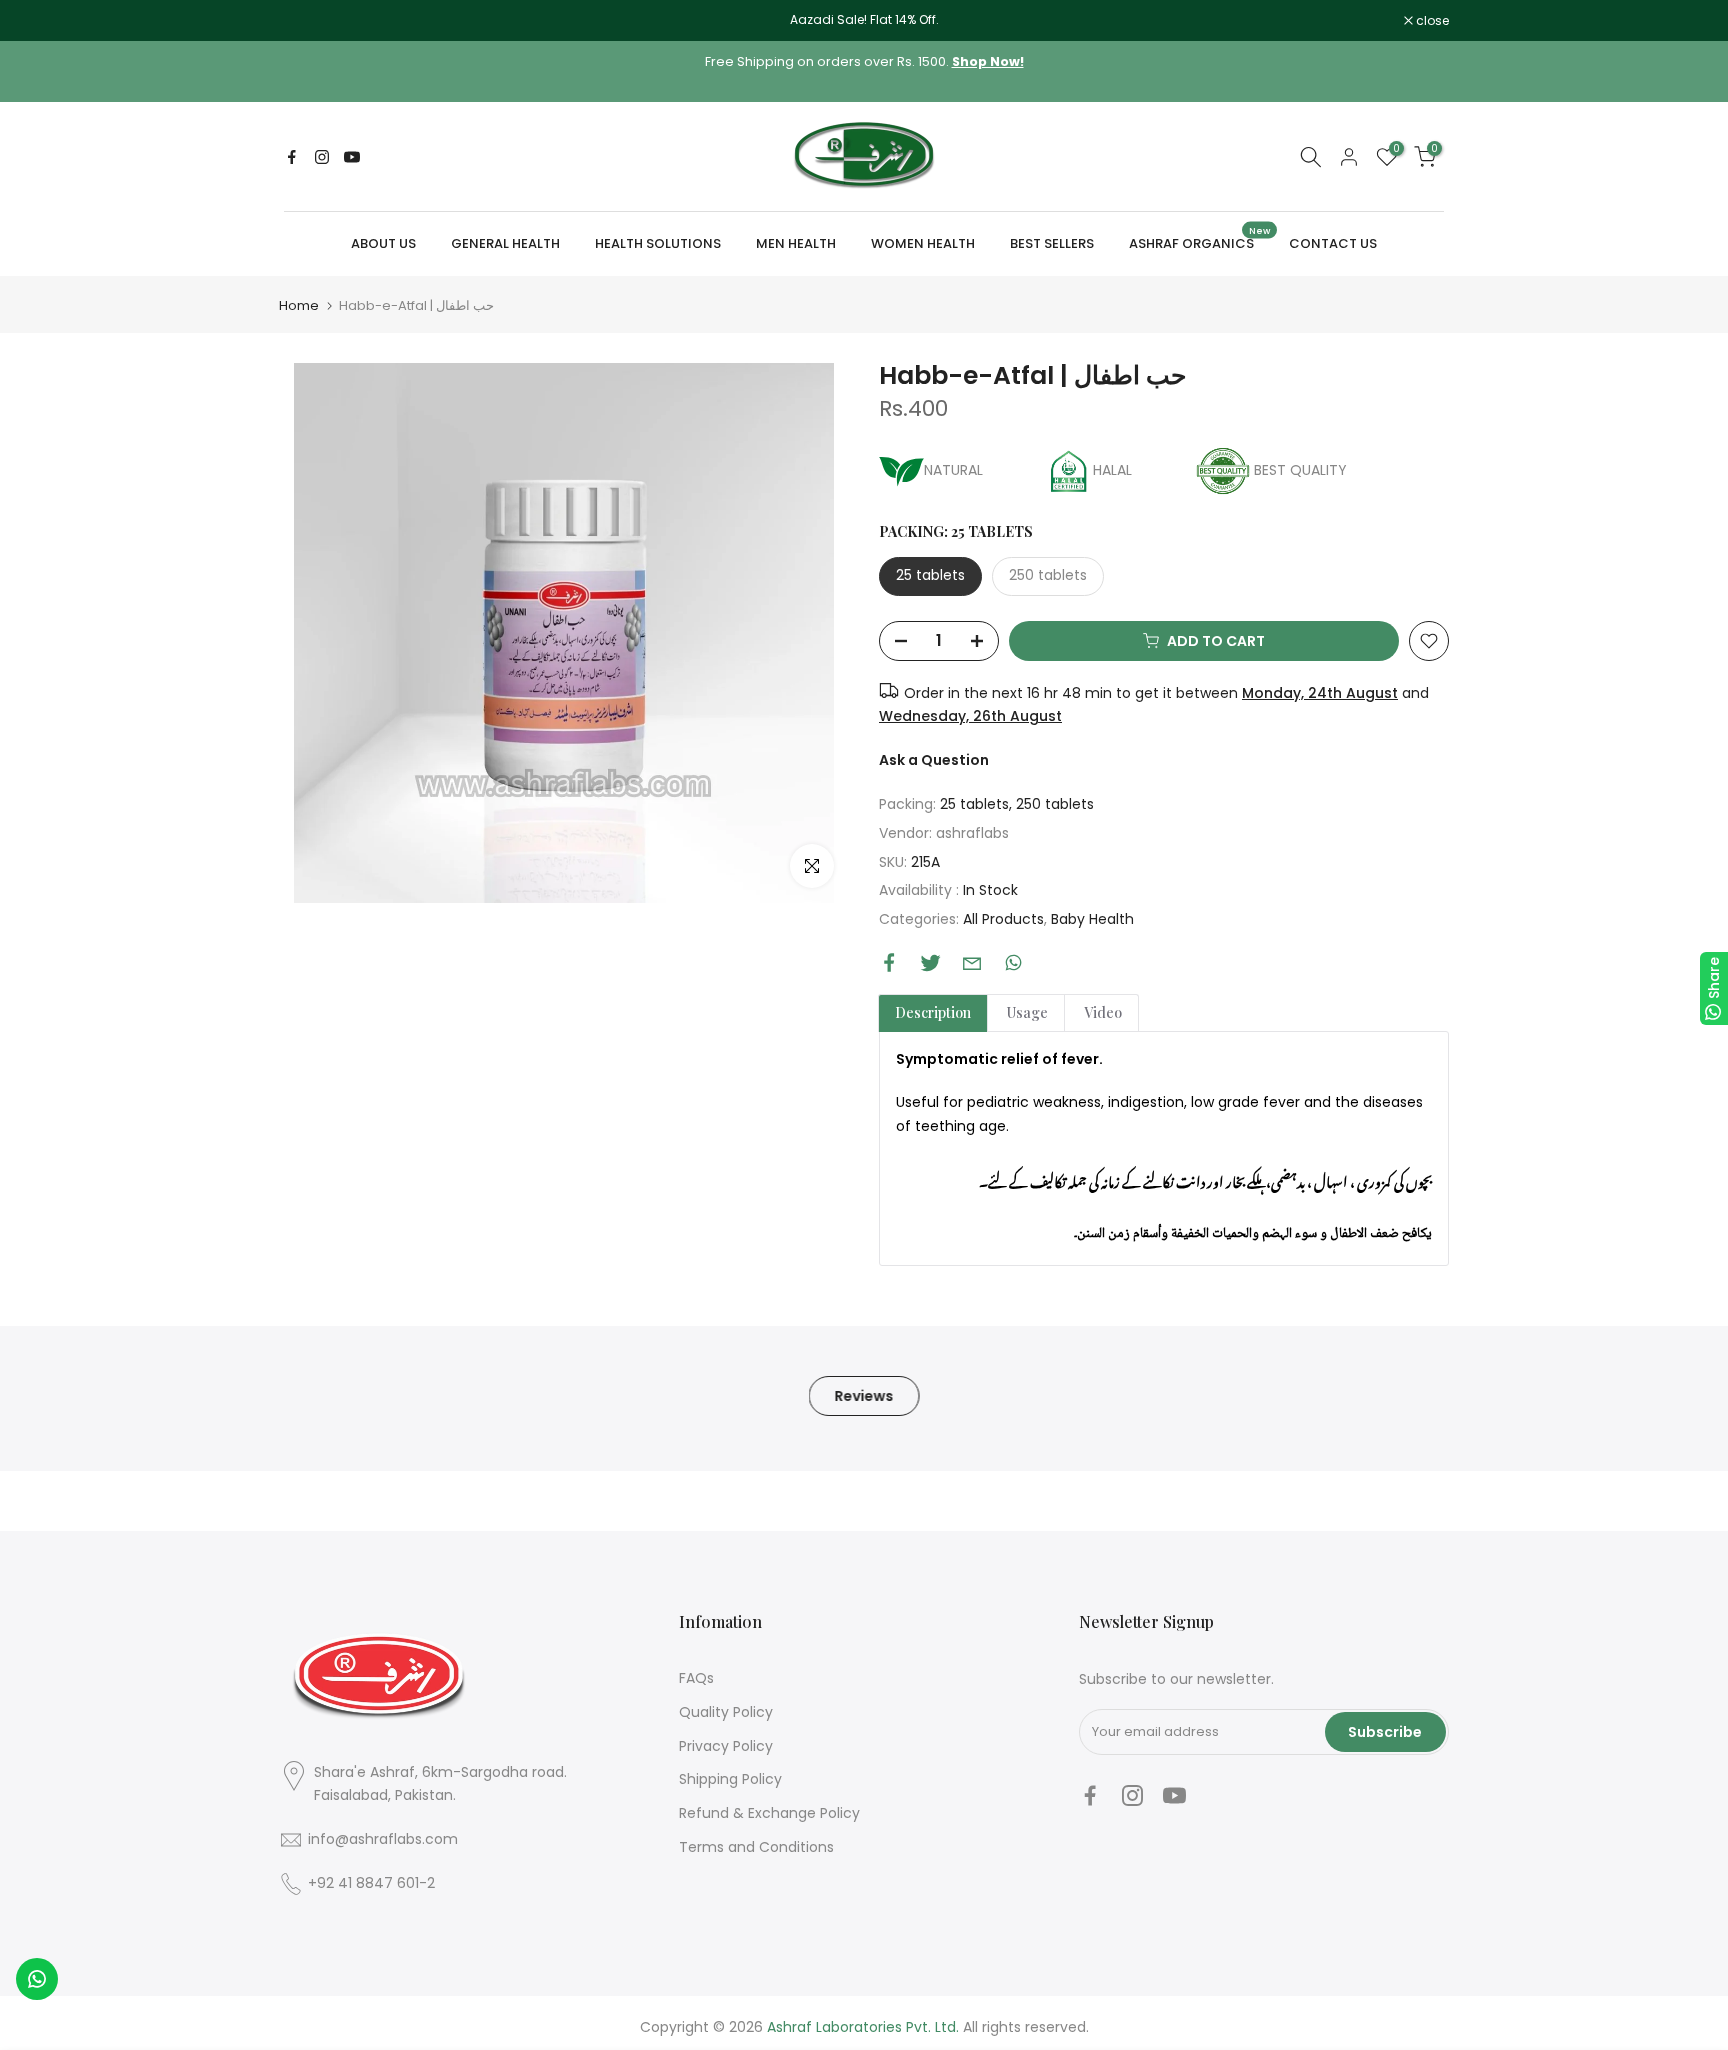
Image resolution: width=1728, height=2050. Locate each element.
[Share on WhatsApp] (1013, 962)
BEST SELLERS (1052, 243)
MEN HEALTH (796, 243)
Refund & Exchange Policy (769, 1813)
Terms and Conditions (756, 1847)
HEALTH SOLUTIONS (658, 243)
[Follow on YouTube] (352, 157)
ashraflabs (972, 833)
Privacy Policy (726, 1746)
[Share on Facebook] (889, 962)
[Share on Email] (972, 963)
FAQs (696, 1678)
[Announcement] (864, 20)
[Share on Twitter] (930, 962)
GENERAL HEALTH (505, 243)
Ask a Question (934, 760)
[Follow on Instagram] (322, 157)
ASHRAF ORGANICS (1199, 242)
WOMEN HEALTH (923, 243)
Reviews (864, 1396)
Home (299, 305)
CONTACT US (1333, 243)
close (306, 21)
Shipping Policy (730, 1779)
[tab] (933, 1013)
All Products (1003, 919)
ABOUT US (383, 243)
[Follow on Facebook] (292, 157)
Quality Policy (726, 1712)
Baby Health (1092, 919)
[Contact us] (37, 1979)
